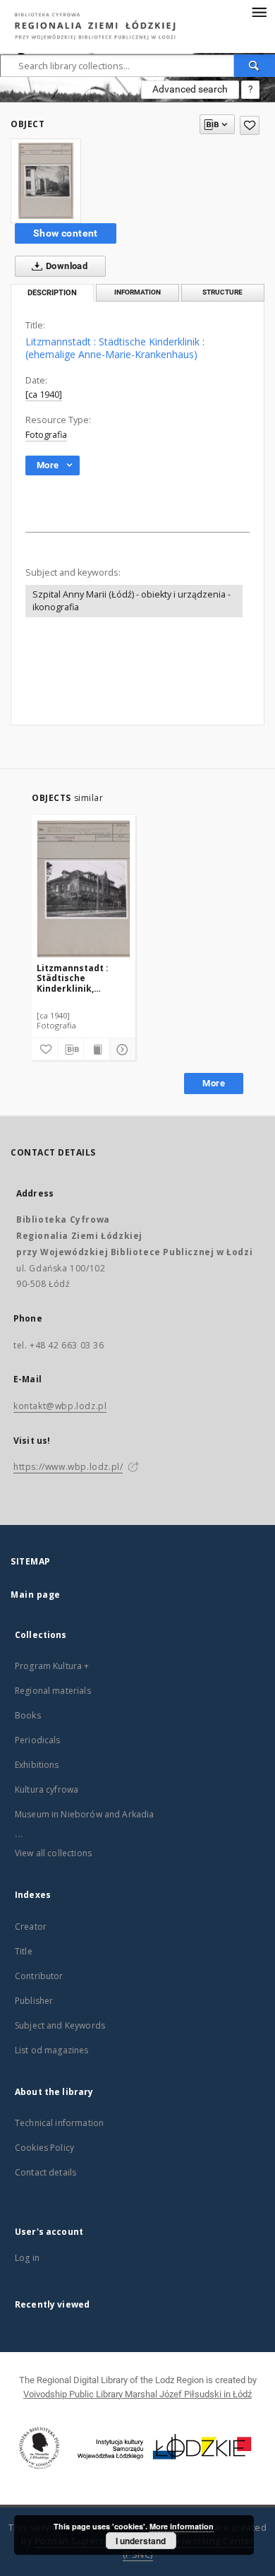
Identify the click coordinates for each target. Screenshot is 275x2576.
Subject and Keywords (60, 2025)
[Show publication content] (97, 1050)
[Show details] (121, 1050)
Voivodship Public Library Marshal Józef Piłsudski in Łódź (137, 2394)
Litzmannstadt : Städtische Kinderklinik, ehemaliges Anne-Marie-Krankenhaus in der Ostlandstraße (81, 978)
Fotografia (46, 435)
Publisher (34, 2001)
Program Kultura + (52, 1666)
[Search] (255, 66)
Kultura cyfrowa (47, 1789)
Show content (66, 233)
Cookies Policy (44, 2148)
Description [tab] (52, 293)
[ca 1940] (44, 394)
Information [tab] (137, 292)
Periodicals (38, 1740)
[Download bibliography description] (71, 1050)
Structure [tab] (222, 292)
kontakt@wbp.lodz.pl (60, 1406)
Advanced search (190, 89)
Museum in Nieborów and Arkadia (85, 1814)
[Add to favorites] (250, 125)
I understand (141, 2541)
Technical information (59, 2123)
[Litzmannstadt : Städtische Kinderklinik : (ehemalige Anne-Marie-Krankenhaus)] (46, 181)
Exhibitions (37, 1765)
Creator (31, 1927)
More (214, 1083)
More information (182, 2526)
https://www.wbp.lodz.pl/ (68, 1467)
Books (28, 1715)
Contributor (39, 1976)
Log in (27, 2258)
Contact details (45, 2172)
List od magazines (52, 2050)
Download (66, 266)
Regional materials (53, 1691)
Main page (36, 1595)
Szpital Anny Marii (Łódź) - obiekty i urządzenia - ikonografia (132, 601)
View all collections (53, 1853)
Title (24, 1951)
